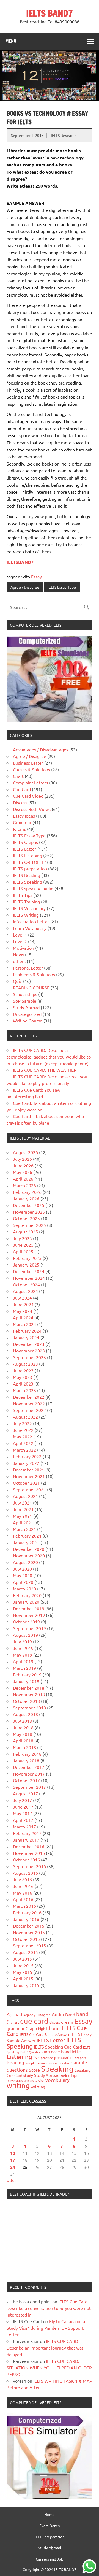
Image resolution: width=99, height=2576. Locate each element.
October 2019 (26, 1622)
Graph (31, 2028)
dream (67, 2022)
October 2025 (26, 1218)
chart (15, 2022)
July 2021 (22, 1503)
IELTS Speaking (28, 882)
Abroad (14, 2014)
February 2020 (27, 1595)
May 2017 (23, 1813)
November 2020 (29, 1555)
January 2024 (26, 1337)
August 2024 (25, 1291)
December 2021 (29, 1470)
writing (18, 2086)
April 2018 (23, 1741)
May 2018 (23, 1734)
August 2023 (25, 1364)
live (36, 2057)
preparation (64, 2057)
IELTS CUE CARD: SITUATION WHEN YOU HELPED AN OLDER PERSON (49, 2367)
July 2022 (22, 1423)
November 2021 (29, 1476)
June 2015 (23, 1965)
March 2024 (24, 1324)
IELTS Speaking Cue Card (58, 2047)
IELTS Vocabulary (29, 908)
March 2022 (24, 1450)
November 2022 (29, 1403)
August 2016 (25, 1873)
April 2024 (23, 1317)
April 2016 (23, 1899)
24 (13, 2167)
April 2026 (23, 1179)
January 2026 (26, 1198)
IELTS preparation (30, 868)
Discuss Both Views (32, 809)
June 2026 (23, 1165)
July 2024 (22, 1298)
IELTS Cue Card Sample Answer (45, 2034)
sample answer (36, 2063)
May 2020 (23, 1575)
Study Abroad (26, 1007)
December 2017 (29, 1767)
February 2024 (27, 1331)
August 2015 (25, 1952)
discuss (55, 2022)
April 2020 (23, 1582)
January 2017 (26, 1840)
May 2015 (23, 1972)
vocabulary (57, 2080)
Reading (15, 2062)
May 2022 (23, 1436)
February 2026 (27, 1192)
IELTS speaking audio (33, 888)
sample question (59, 2063)
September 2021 (29, 1489)
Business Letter (28, 763)
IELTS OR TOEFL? (29, 862)
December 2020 (29, 1549)
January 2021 (26, 1542)
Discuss (20, 802)
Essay (36, 577)
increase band (57, 2051)
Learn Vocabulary (30, 928)
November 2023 (29, 1351)
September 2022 (29, 1410)
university (31, 2080)
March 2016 (24, 1906)
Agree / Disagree (25, 587)
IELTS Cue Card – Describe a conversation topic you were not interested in (49, 2308)
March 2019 (24, 1668)
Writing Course (28, 1021)
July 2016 (22, 1879)
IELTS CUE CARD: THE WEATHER (45, 1070)
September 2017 (29, 1787)
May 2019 (23, 1655)
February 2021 (27, 1536)
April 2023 (23, 1384)
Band (70, 2014)
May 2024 (23, 1311)
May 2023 (23, 1377)
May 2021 (23, 1516)
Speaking (57, 2069)
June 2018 (23, 1727)
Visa (41, 2080)
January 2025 (26, 1265)
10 (13, 2153)
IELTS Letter (25, 849)
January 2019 (26, 1681)
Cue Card (22, 789)
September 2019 (29, 1628)
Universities (15, 2080)
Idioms (19, 829)
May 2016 (23, 1893)
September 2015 (29, 1945)
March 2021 (24, 1529)
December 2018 (29, 1688)
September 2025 (29, 1225)
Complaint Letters (31, 783)
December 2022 (29, 1397)
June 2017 (23, 1807)
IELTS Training (26, 902)
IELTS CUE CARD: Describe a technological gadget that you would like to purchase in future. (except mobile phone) (49, 1057)
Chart (18, 776)
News (18, 954)
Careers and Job (50, 2559)
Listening (19, 2057)
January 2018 (26, 1760)
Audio (58, 2014)
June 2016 (23, 1886)
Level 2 (20, 941)
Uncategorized (27, 1014)
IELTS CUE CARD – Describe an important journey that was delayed (45, 2348)
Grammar (22, 822)
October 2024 (26, 1284)
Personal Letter (28, 968)
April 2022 (23, 1443)
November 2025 (29, 1212)
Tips (75, 2075)
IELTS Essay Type (62, 587)
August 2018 (25, 1714)
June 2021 (23, 1509)
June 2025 (23, 1245)
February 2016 (27, 1912)
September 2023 (29, 1357)
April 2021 (23, 1522)
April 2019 (23, 1661)
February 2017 (27, 1833)
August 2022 (25, 1417)
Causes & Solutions (31, 769)
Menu (11, 41)
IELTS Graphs (25, 842)
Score (34, 2070)
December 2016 (29, 1846)
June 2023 (23, 1370)
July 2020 (22, 1569)
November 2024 (29, 1278)
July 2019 (22, 1641)
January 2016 (26, 1919)
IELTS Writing (26, 915)
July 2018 (22, 1721)
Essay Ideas (24, 816)
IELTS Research (64, 135)
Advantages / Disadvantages (41, 749)
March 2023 (24, 1390)
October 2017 (26, 1780)
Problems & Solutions (34, 974)
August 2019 (25, 1635)
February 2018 (27, 1754)
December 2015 (29, 1926)
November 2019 (29, 1615)
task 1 (65, 2076)
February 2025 (27, 1258)
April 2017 (23, 1820)
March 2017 (24, 1827)
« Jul (11, 2180)
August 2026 (25, 1152)
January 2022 (26, 1463)
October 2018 (26, 1701)
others (19, 961)
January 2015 (26, 1985)
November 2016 (29, 1853)
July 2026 (22, 1159)
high (42, 2029)
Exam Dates (50, 2526)
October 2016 (26, 1860)
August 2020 (25, 1562)
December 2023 (29, 1344)
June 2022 (23, 1430)
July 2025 (22, 1238)
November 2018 (29, 1694)
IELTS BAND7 (50, 13)
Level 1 (20, 935)
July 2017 (22, 1800)
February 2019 (27, 1674)
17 (13, 2160)
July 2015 (22, 1959)
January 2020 (26, 1602)
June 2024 (23, 1304)
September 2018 (29, 1708)
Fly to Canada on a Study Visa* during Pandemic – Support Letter (46, 2328)
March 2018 (24, 1747)
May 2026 (23, 1172)
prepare (81, 2058)
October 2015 (26, 1939)
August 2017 (25, 1793)
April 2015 (23, 1979)
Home (50, 2514)
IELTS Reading (27, 875)
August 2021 (25, 1496)
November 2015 (29, 1932)
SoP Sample (25, 1001)
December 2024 (29, 1271)
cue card (34, 2021)
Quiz (17, 981)
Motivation (24, 948)
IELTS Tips (23, 895)
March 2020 (24, 1589)
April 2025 (23, 1251)
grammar (16, 2028)
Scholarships (25, 994)
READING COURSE (31, 987)
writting (38, 2087)
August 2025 (25, 1232)
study (28, 2075)
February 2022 (27, 1456)
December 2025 (29, 1205)
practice (47, 2058)
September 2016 (29, 1866)
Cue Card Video (28, 796)
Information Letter (31, 921)
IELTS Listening (28, 855)
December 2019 (29, 1608)
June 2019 (23, 1648)
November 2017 (29, 1774)
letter (77, 2051)
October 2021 (26, 1483)
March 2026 (24, 1185)
